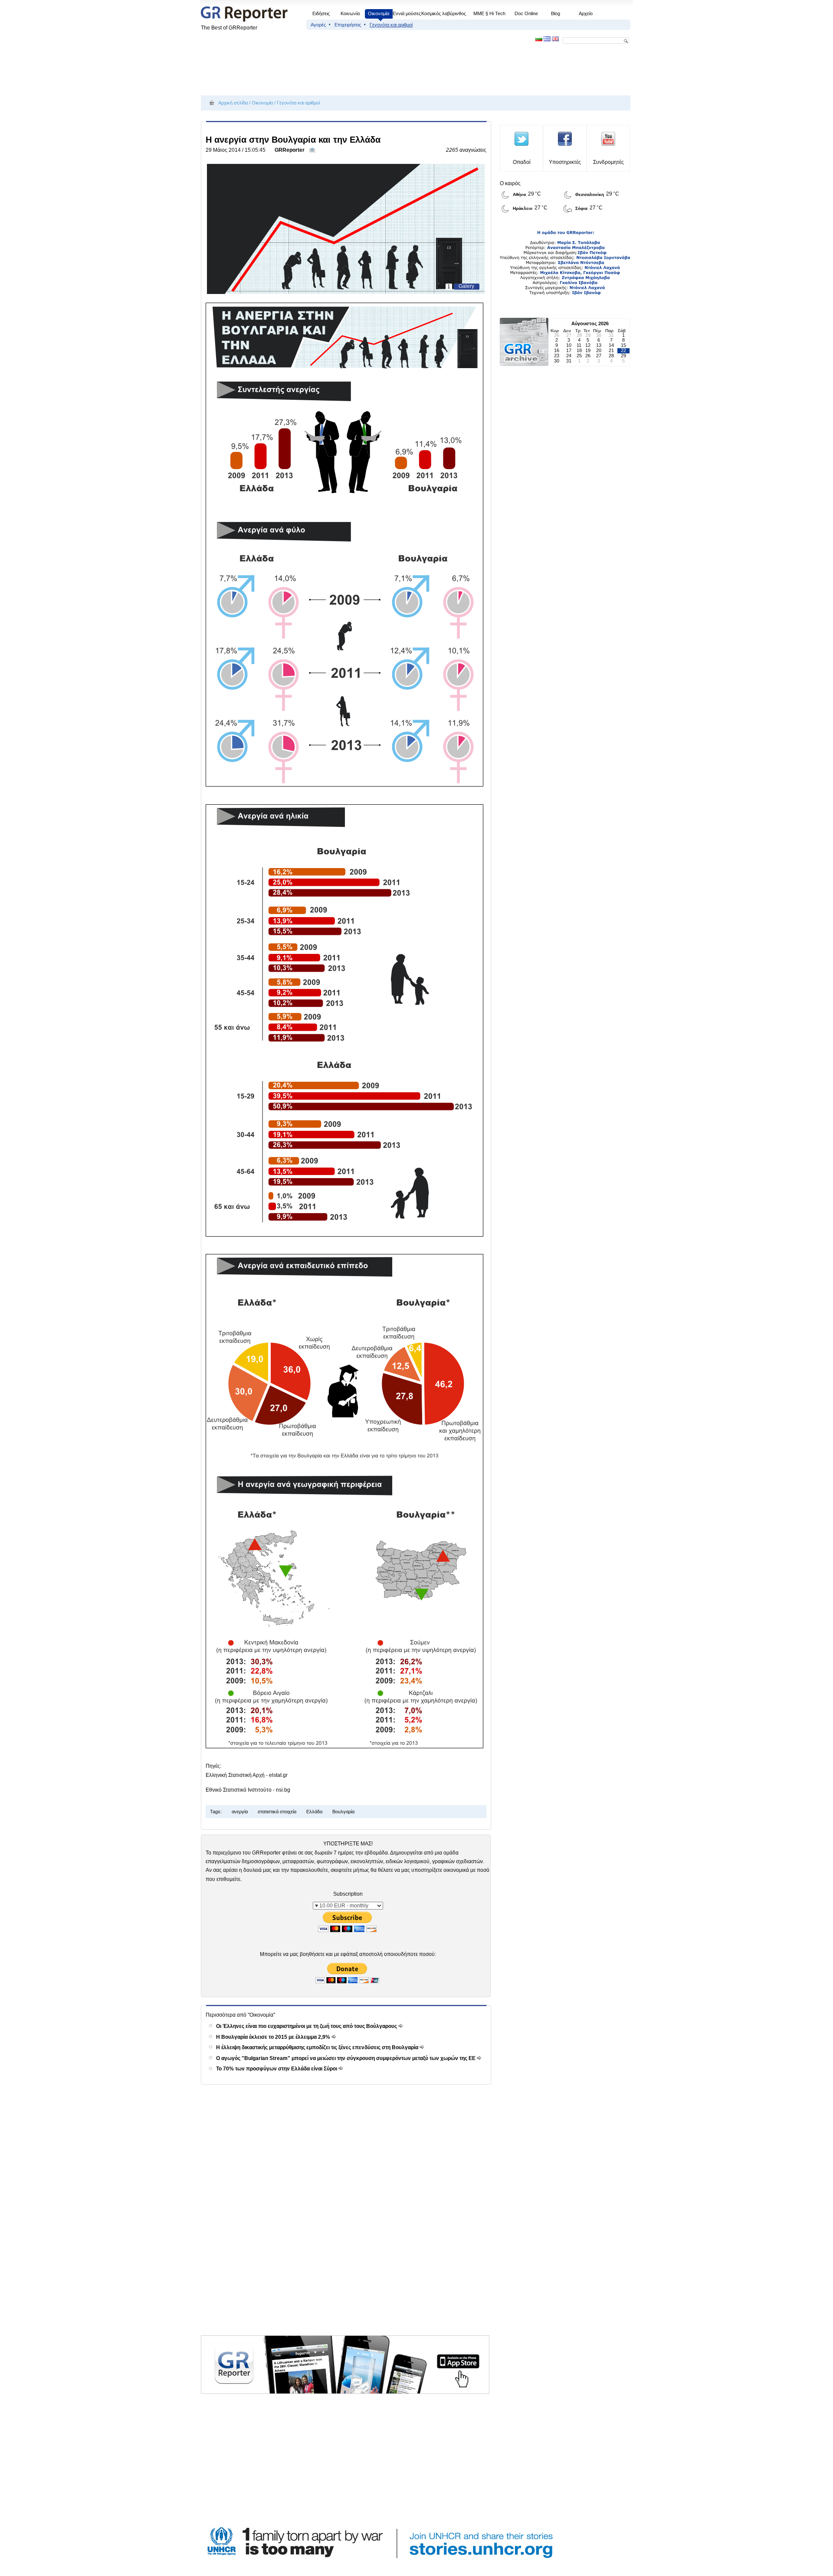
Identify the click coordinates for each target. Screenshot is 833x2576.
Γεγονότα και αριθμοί (391, 25)
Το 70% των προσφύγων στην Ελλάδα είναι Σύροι (277, 2069)
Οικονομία (379, 13)
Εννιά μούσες (407, 13)
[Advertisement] (359, 70)
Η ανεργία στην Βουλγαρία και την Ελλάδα (293, 140)
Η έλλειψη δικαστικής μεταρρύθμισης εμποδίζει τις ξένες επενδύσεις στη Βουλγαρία (318, 2047)
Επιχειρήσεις (348, 25)
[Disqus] (347, 2220)
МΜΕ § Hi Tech (489, 13)
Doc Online (526, 13)
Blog (556, 13)
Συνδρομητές (608, 162)
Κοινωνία (350, 13)
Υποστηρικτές (565, 162)
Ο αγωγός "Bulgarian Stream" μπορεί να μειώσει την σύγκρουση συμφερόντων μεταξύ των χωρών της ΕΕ (346, 2058)
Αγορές (318, 25)
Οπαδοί (522, 162)
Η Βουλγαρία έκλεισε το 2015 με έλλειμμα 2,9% (274, 2037)
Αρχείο (586, 13)
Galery (466, 286)
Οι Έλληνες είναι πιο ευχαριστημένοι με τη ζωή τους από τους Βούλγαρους (307, 2026)
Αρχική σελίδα (233, 103)
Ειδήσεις (321, 13)
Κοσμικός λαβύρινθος (444, 13)
